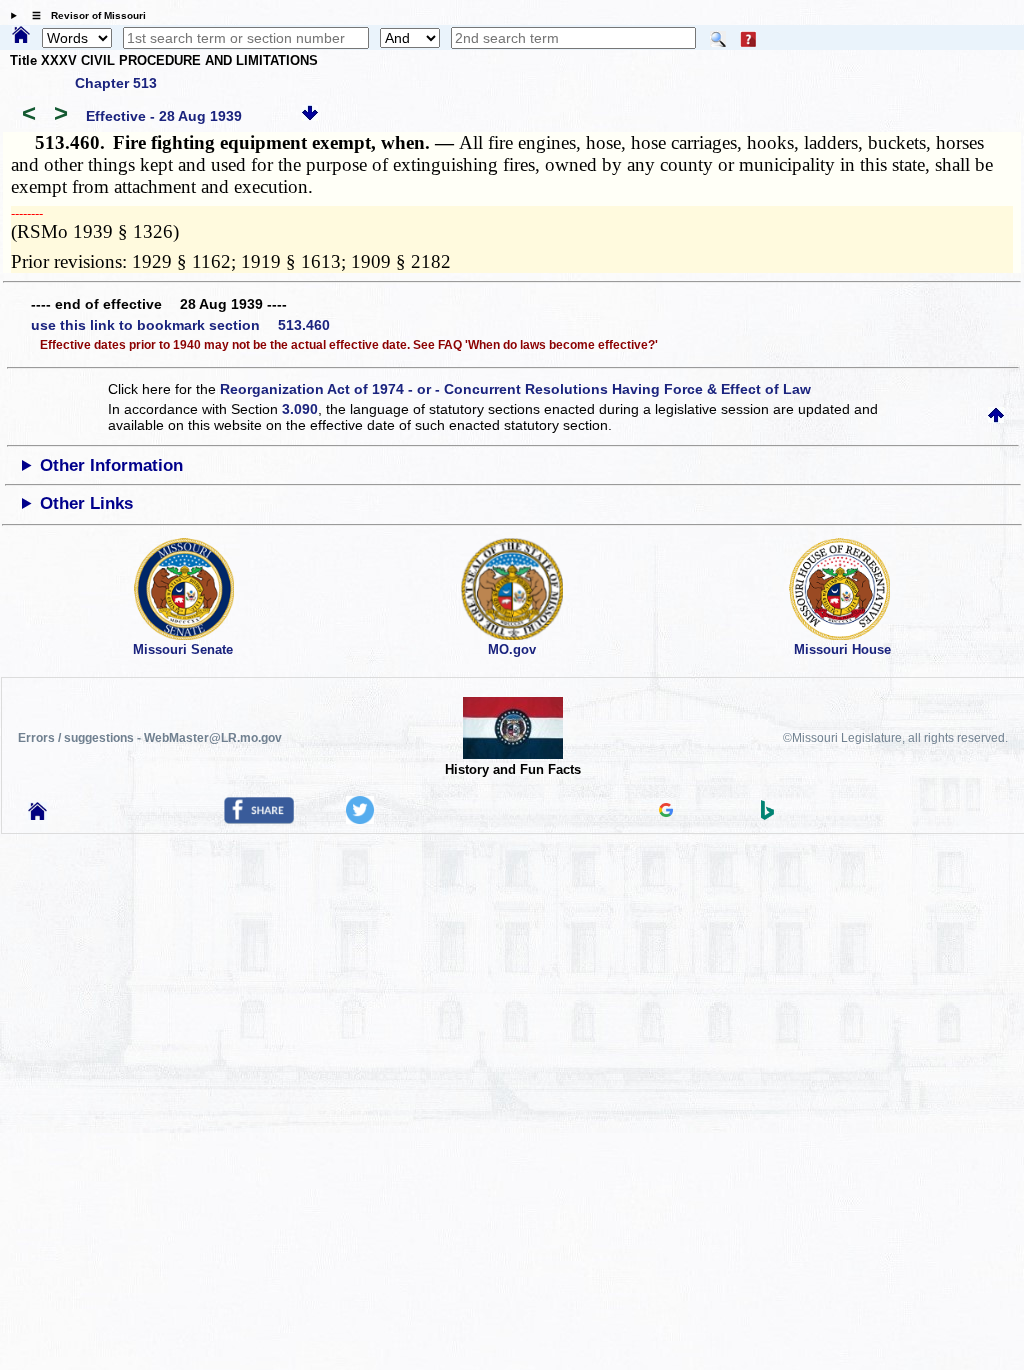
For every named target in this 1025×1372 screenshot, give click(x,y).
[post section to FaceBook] (259, 819)
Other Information (111, 465)
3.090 (300, 409)
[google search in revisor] (666, 812)
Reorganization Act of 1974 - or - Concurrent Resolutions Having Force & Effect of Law (515, 389)
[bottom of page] (310, 116)
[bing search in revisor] (768, 815)
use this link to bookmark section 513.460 (180, 325)
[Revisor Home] (38, 815)
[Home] (21, 36)
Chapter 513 (116, 83)
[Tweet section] (360, 819)
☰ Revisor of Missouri (84, 15)
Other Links (86, 503)
